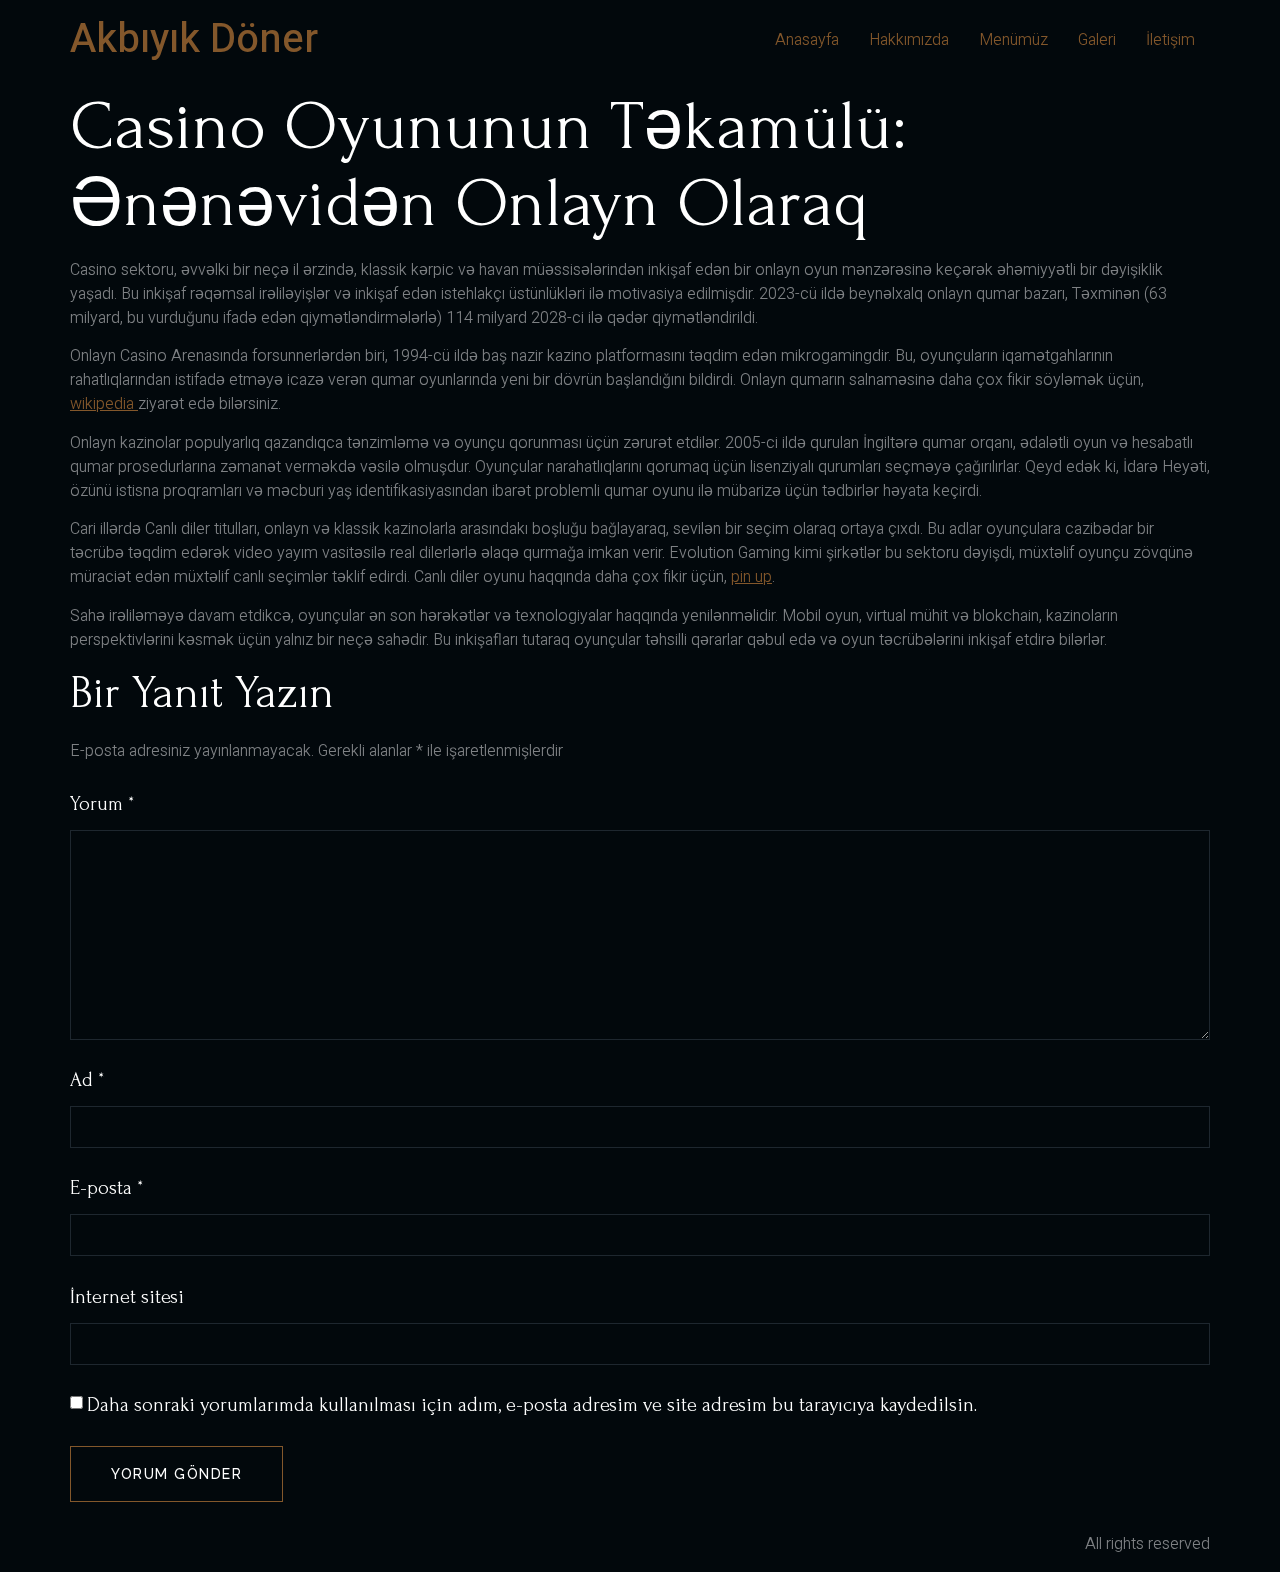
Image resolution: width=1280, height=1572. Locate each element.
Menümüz (1013, 40)
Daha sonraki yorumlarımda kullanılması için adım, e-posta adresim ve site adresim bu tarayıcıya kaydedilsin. (532, 1405)
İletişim (1170, 40)
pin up (751, 577)
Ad (87, 1080)
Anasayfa (807, 40)
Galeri (1097, 40)
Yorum (102, 804)
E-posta (106, 1188)
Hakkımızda (909, 40)
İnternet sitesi (127, 1297)
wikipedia (104, 404)
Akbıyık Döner (194, 39)
